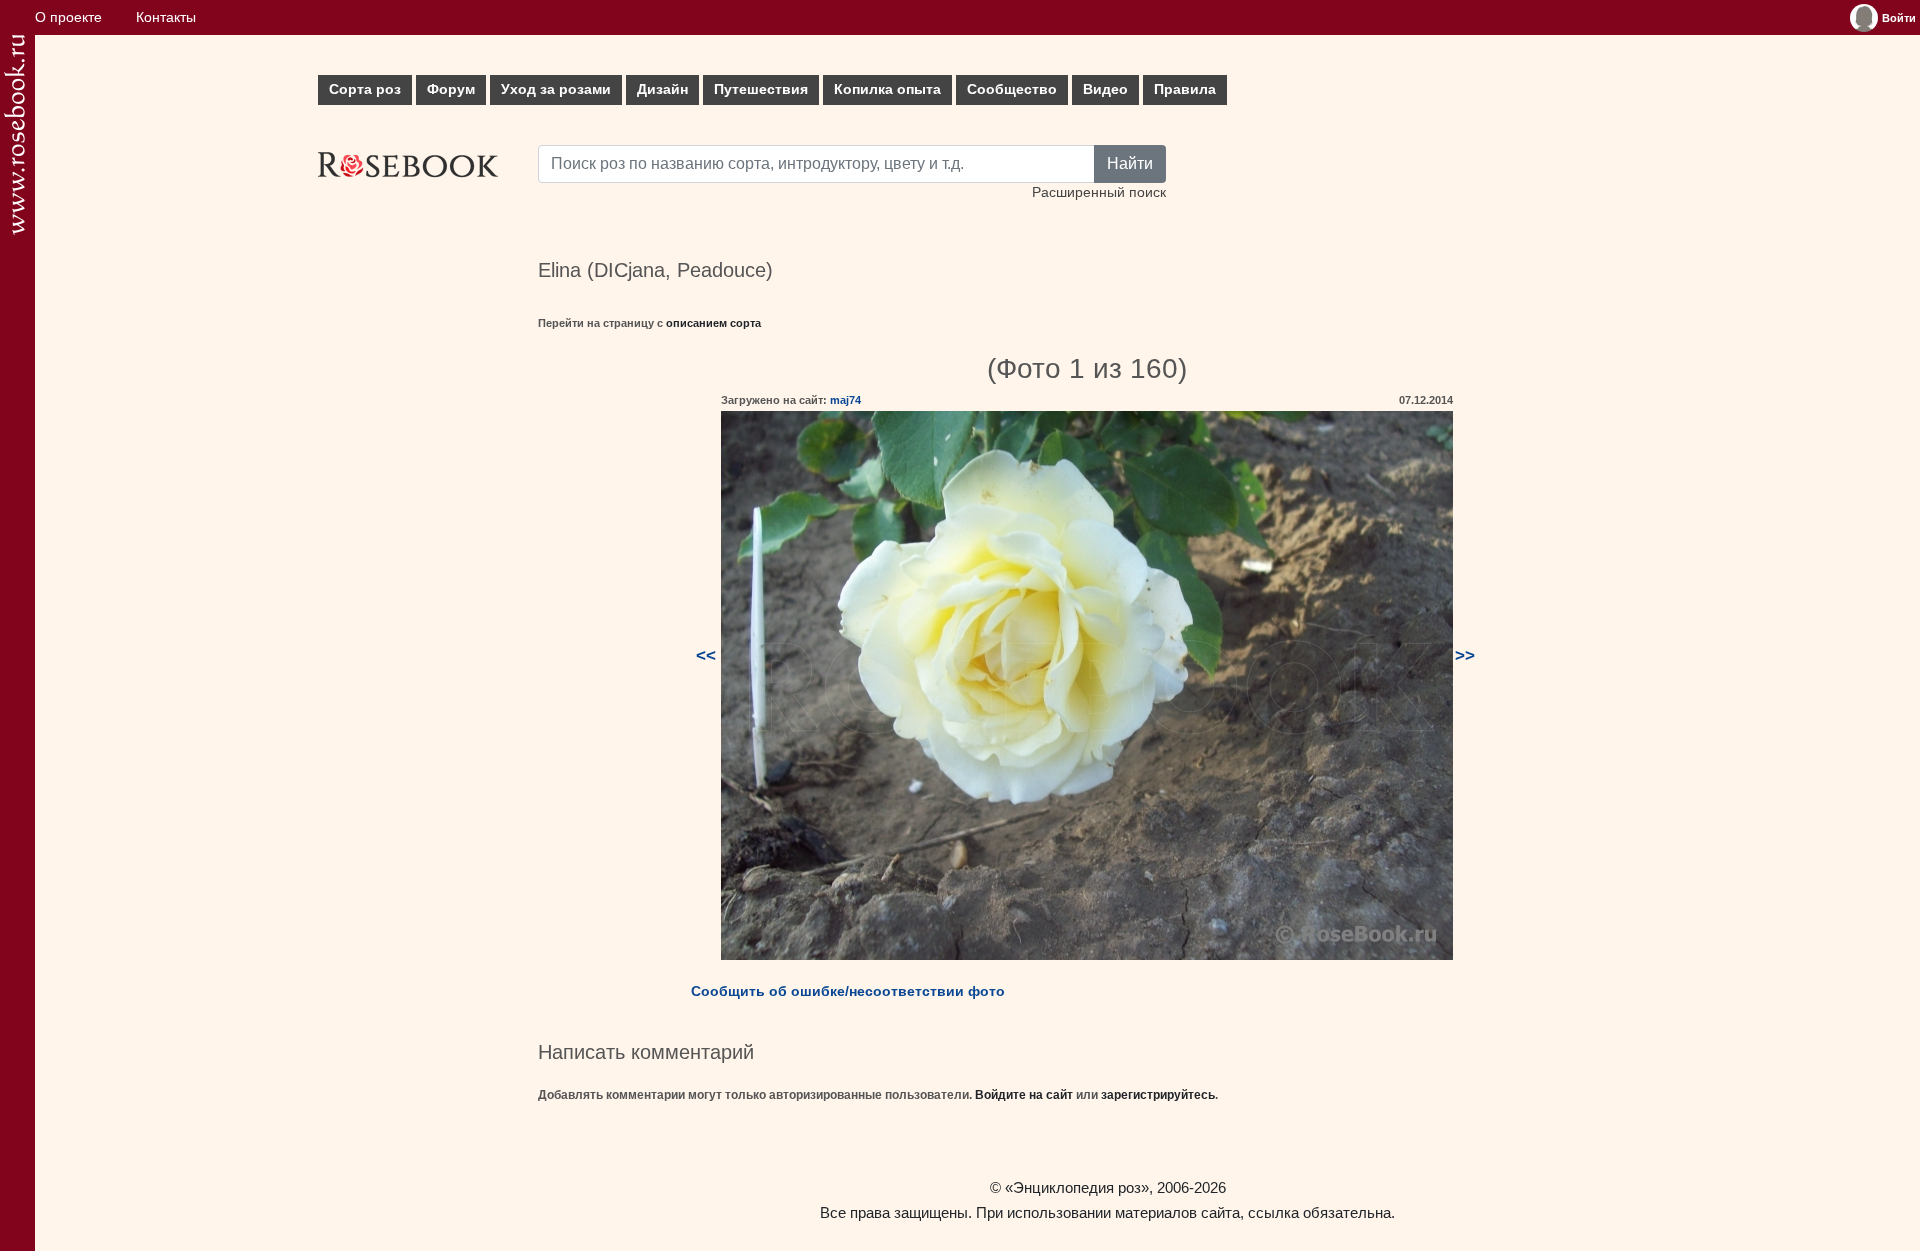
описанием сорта (713, 323)
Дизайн (662, 89)
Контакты (166, 17)
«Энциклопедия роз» (1077, 1187)
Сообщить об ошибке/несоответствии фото (848, 991)
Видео (1105, 89)
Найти (1130, 163)
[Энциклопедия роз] (14, 134)
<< (706, 655)
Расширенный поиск (1099, 192)
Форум (451, 89)
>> (1465, 655)
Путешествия (761, 89)
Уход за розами (556, 89)
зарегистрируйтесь (1158, 1095)
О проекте (68, 17)
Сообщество (1012, 89)
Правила (1185, 89)
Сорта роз (365, 89)
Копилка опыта (887, 89)
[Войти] (1864, 18)
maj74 (845, 400)
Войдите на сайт (1024, 1095)
